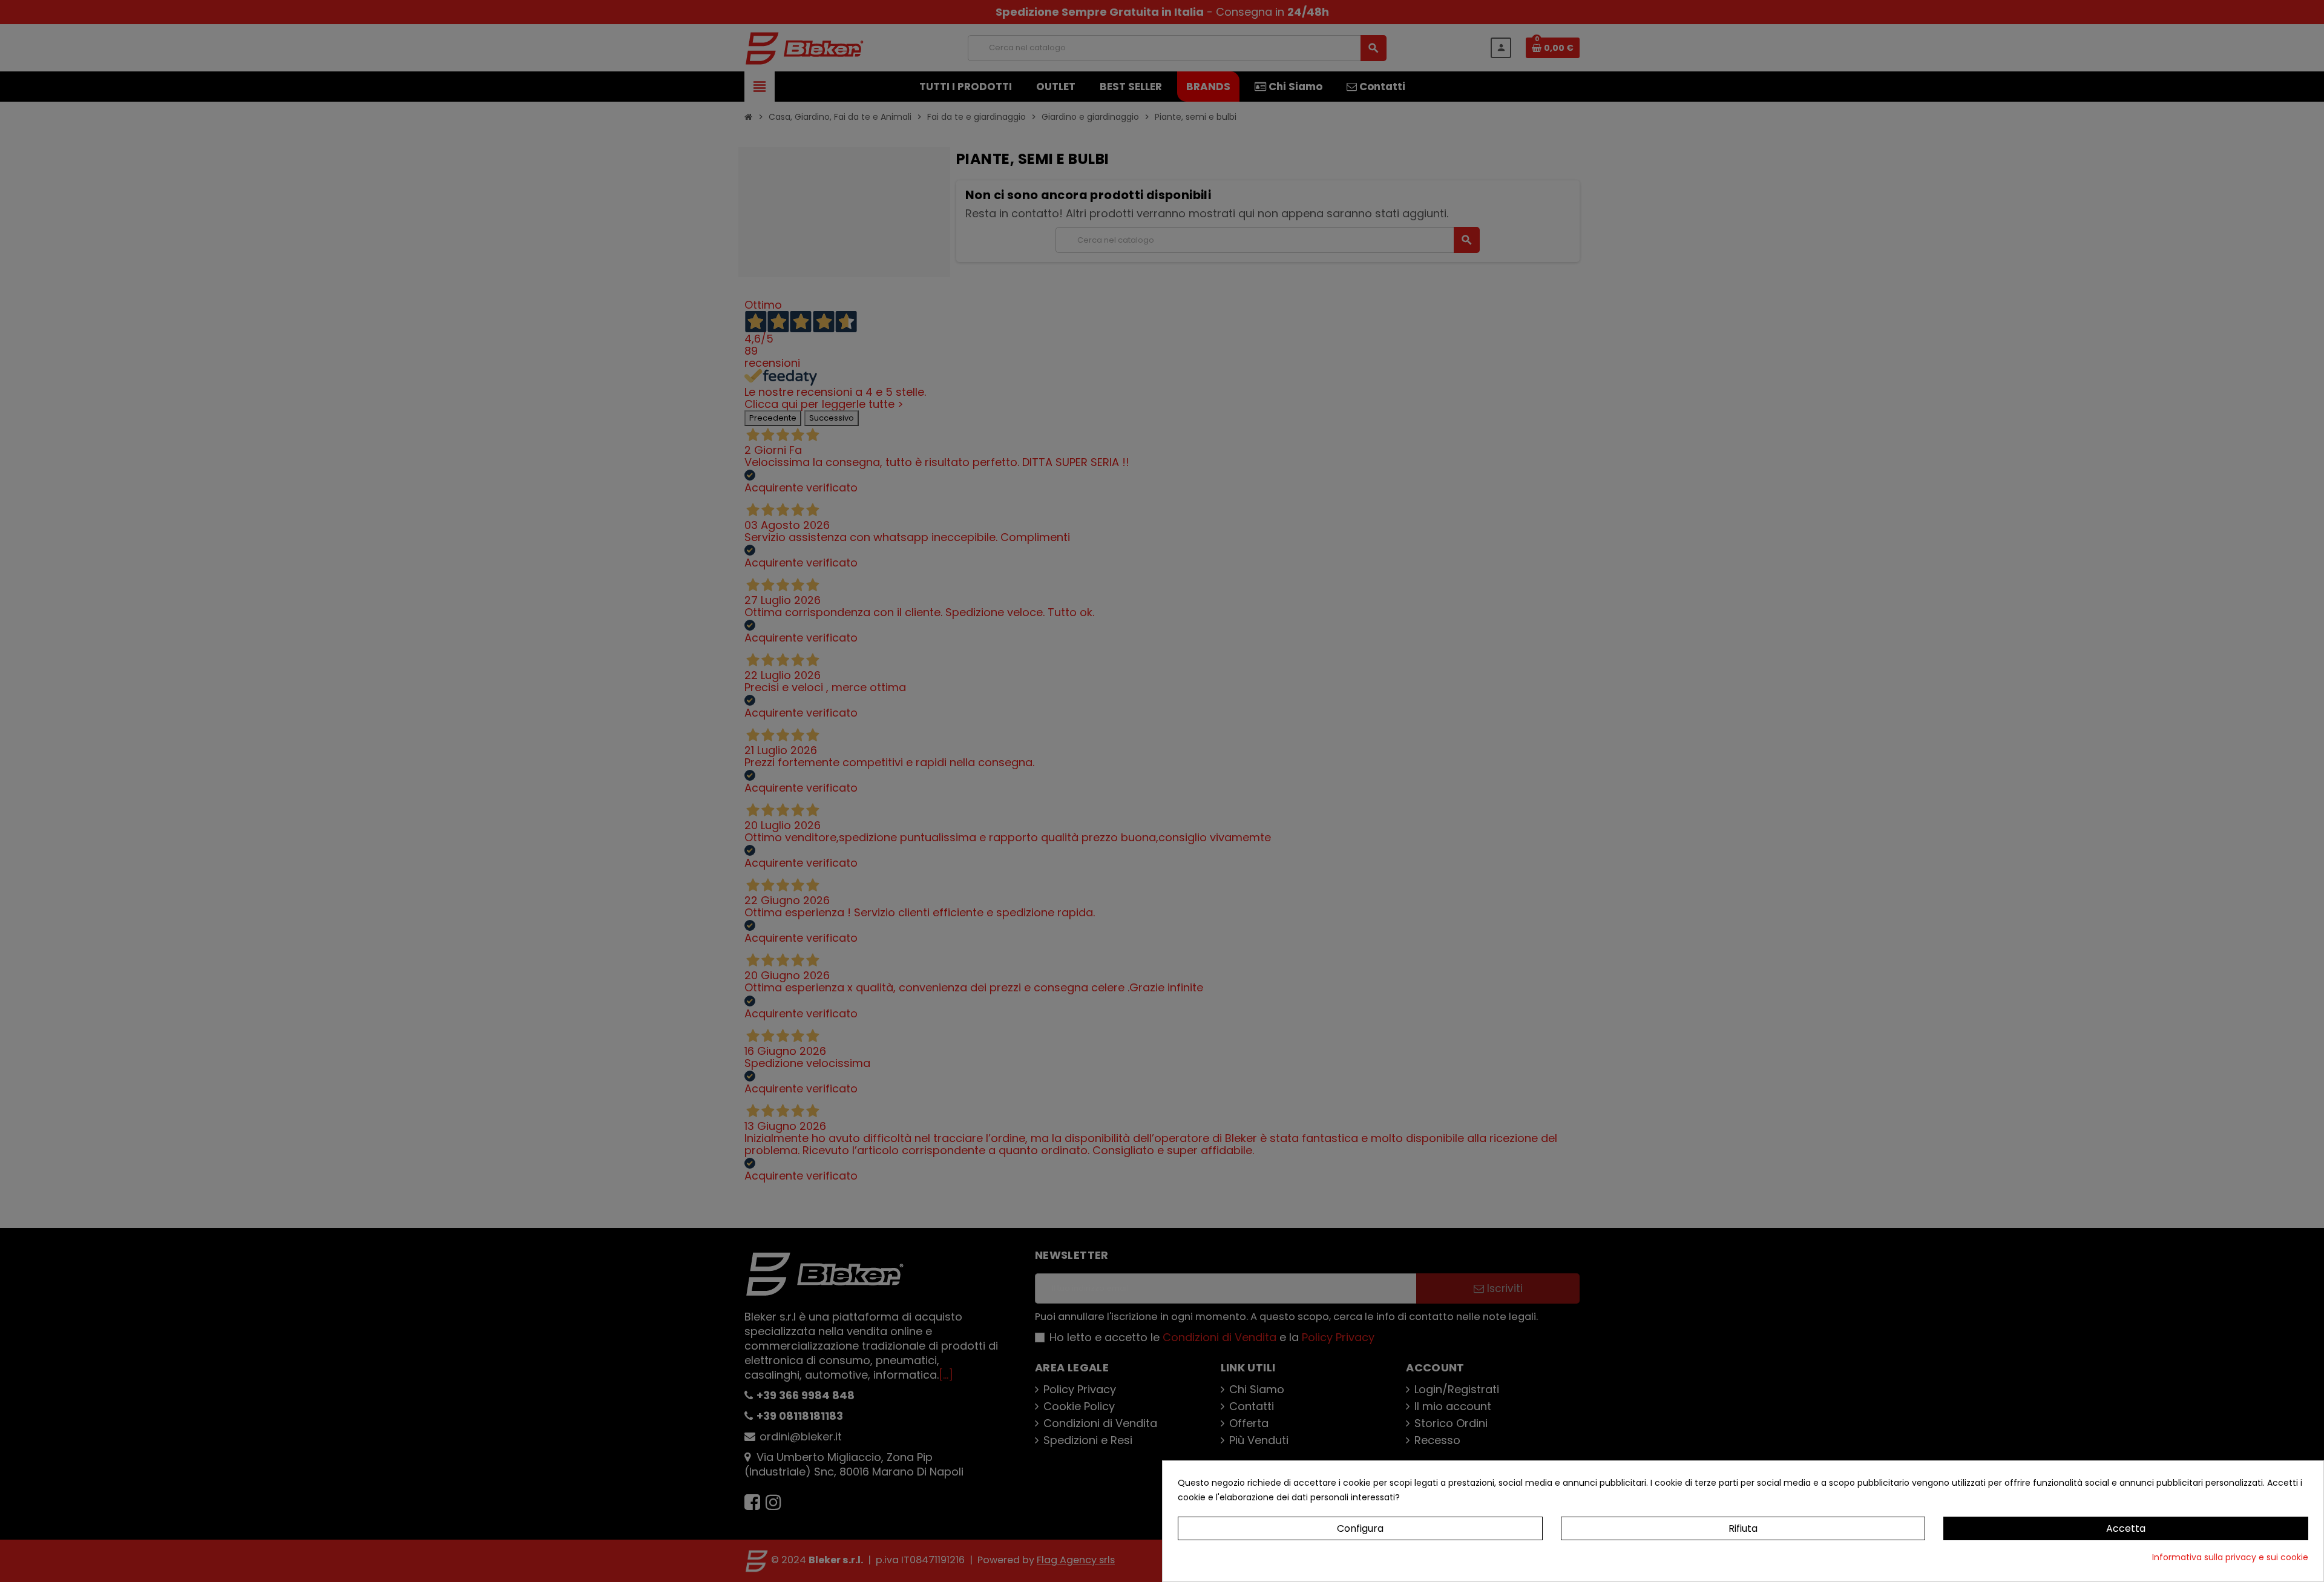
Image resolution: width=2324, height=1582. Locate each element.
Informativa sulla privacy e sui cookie (2230, 1557)
